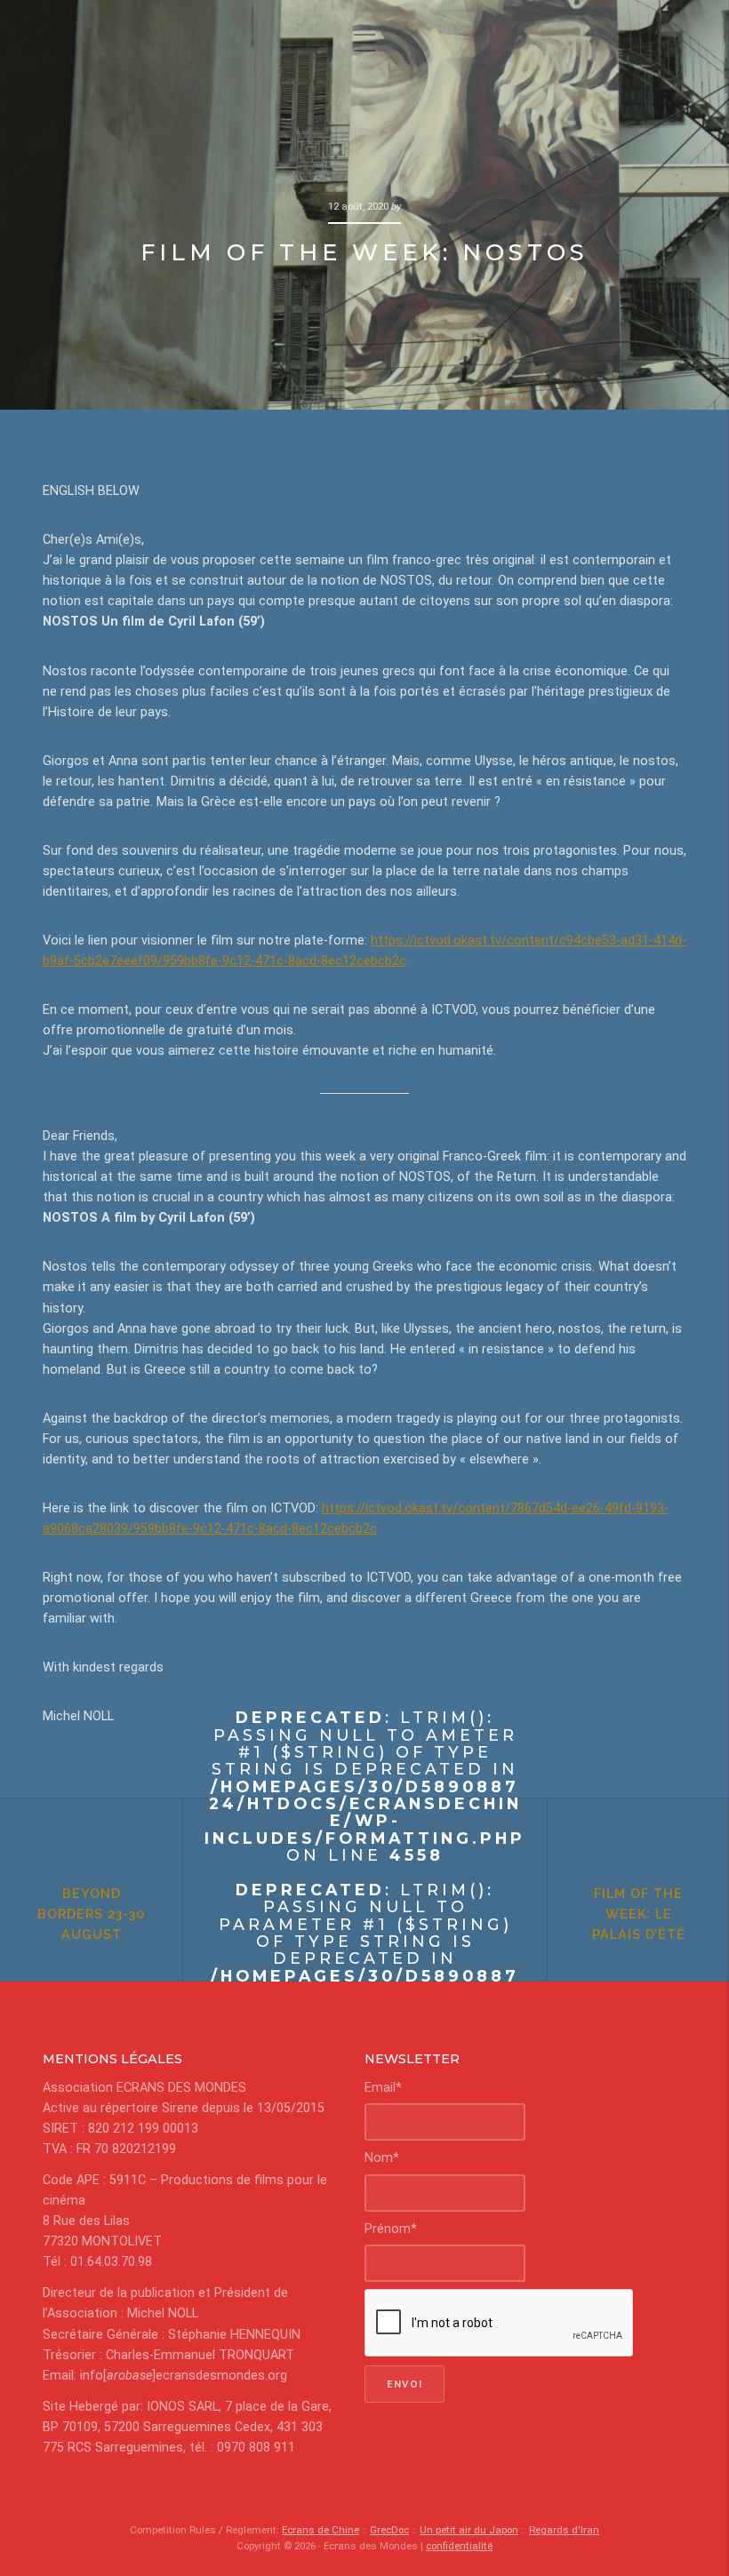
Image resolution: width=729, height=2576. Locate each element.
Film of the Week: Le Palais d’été (639, 1914)
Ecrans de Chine (320, 2530)
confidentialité (459, 2546)
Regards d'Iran (564, 2530)
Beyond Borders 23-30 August (91, 1914)
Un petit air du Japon (469, 2530)
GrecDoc (389, 2530)
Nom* (382, 2158)
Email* (383, 2088)
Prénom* (391, 2229)
